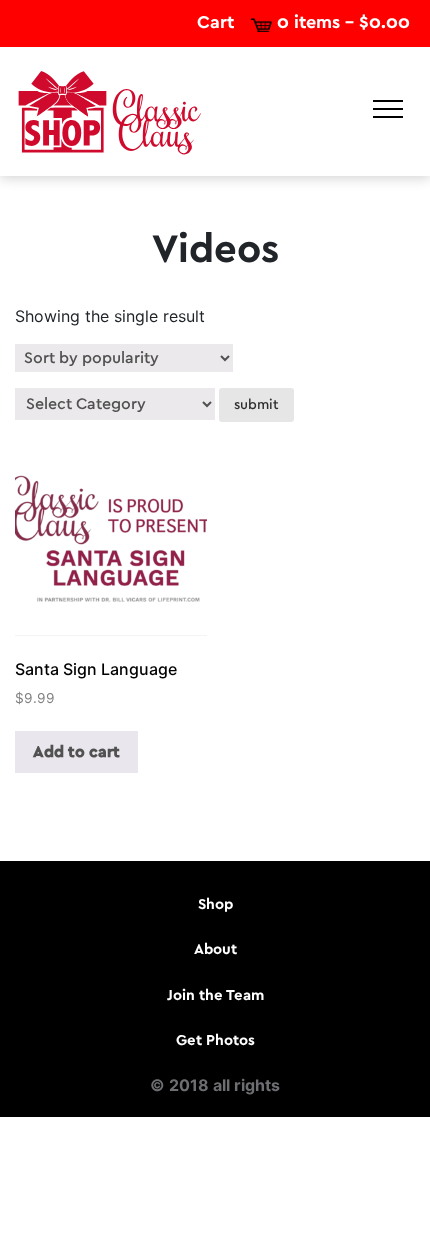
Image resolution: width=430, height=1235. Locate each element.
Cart (215, 23)
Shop (215, 904)
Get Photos (215, 1040)
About (215, 949)
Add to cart (76, 752)
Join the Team (215, 995)
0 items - (343, 23)
